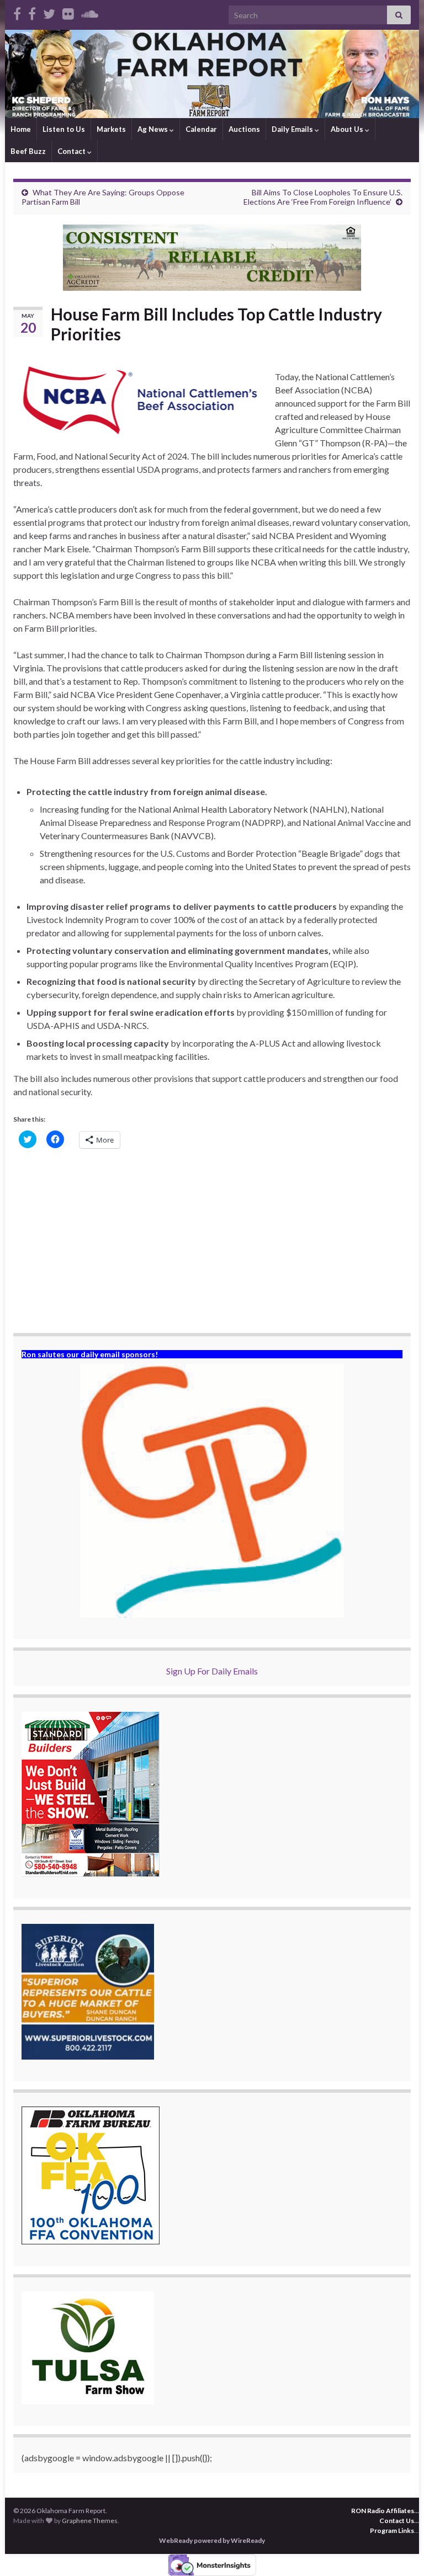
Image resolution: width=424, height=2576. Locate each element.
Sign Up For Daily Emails (212, 1671)
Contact (72, 151)
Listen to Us (64, 129)
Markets (111, 129)
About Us (348, 129)
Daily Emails (293, 129)
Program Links (392, 2530)
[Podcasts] (90, 12)
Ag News (153, 129)
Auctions (244, 129)
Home (21, 129)
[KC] (32, 12)
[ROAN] (17, 12)
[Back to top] (399, 2551)
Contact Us (397, 2521)
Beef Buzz (28, 151)
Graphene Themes (90, 2521)
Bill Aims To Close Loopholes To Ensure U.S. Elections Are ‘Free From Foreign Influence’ (323, 197)
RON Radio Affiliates (383, 2511)
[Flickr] (68, 12)
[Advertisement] (212, 1242)
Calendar (201, 129)
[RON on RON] (49, 12)
